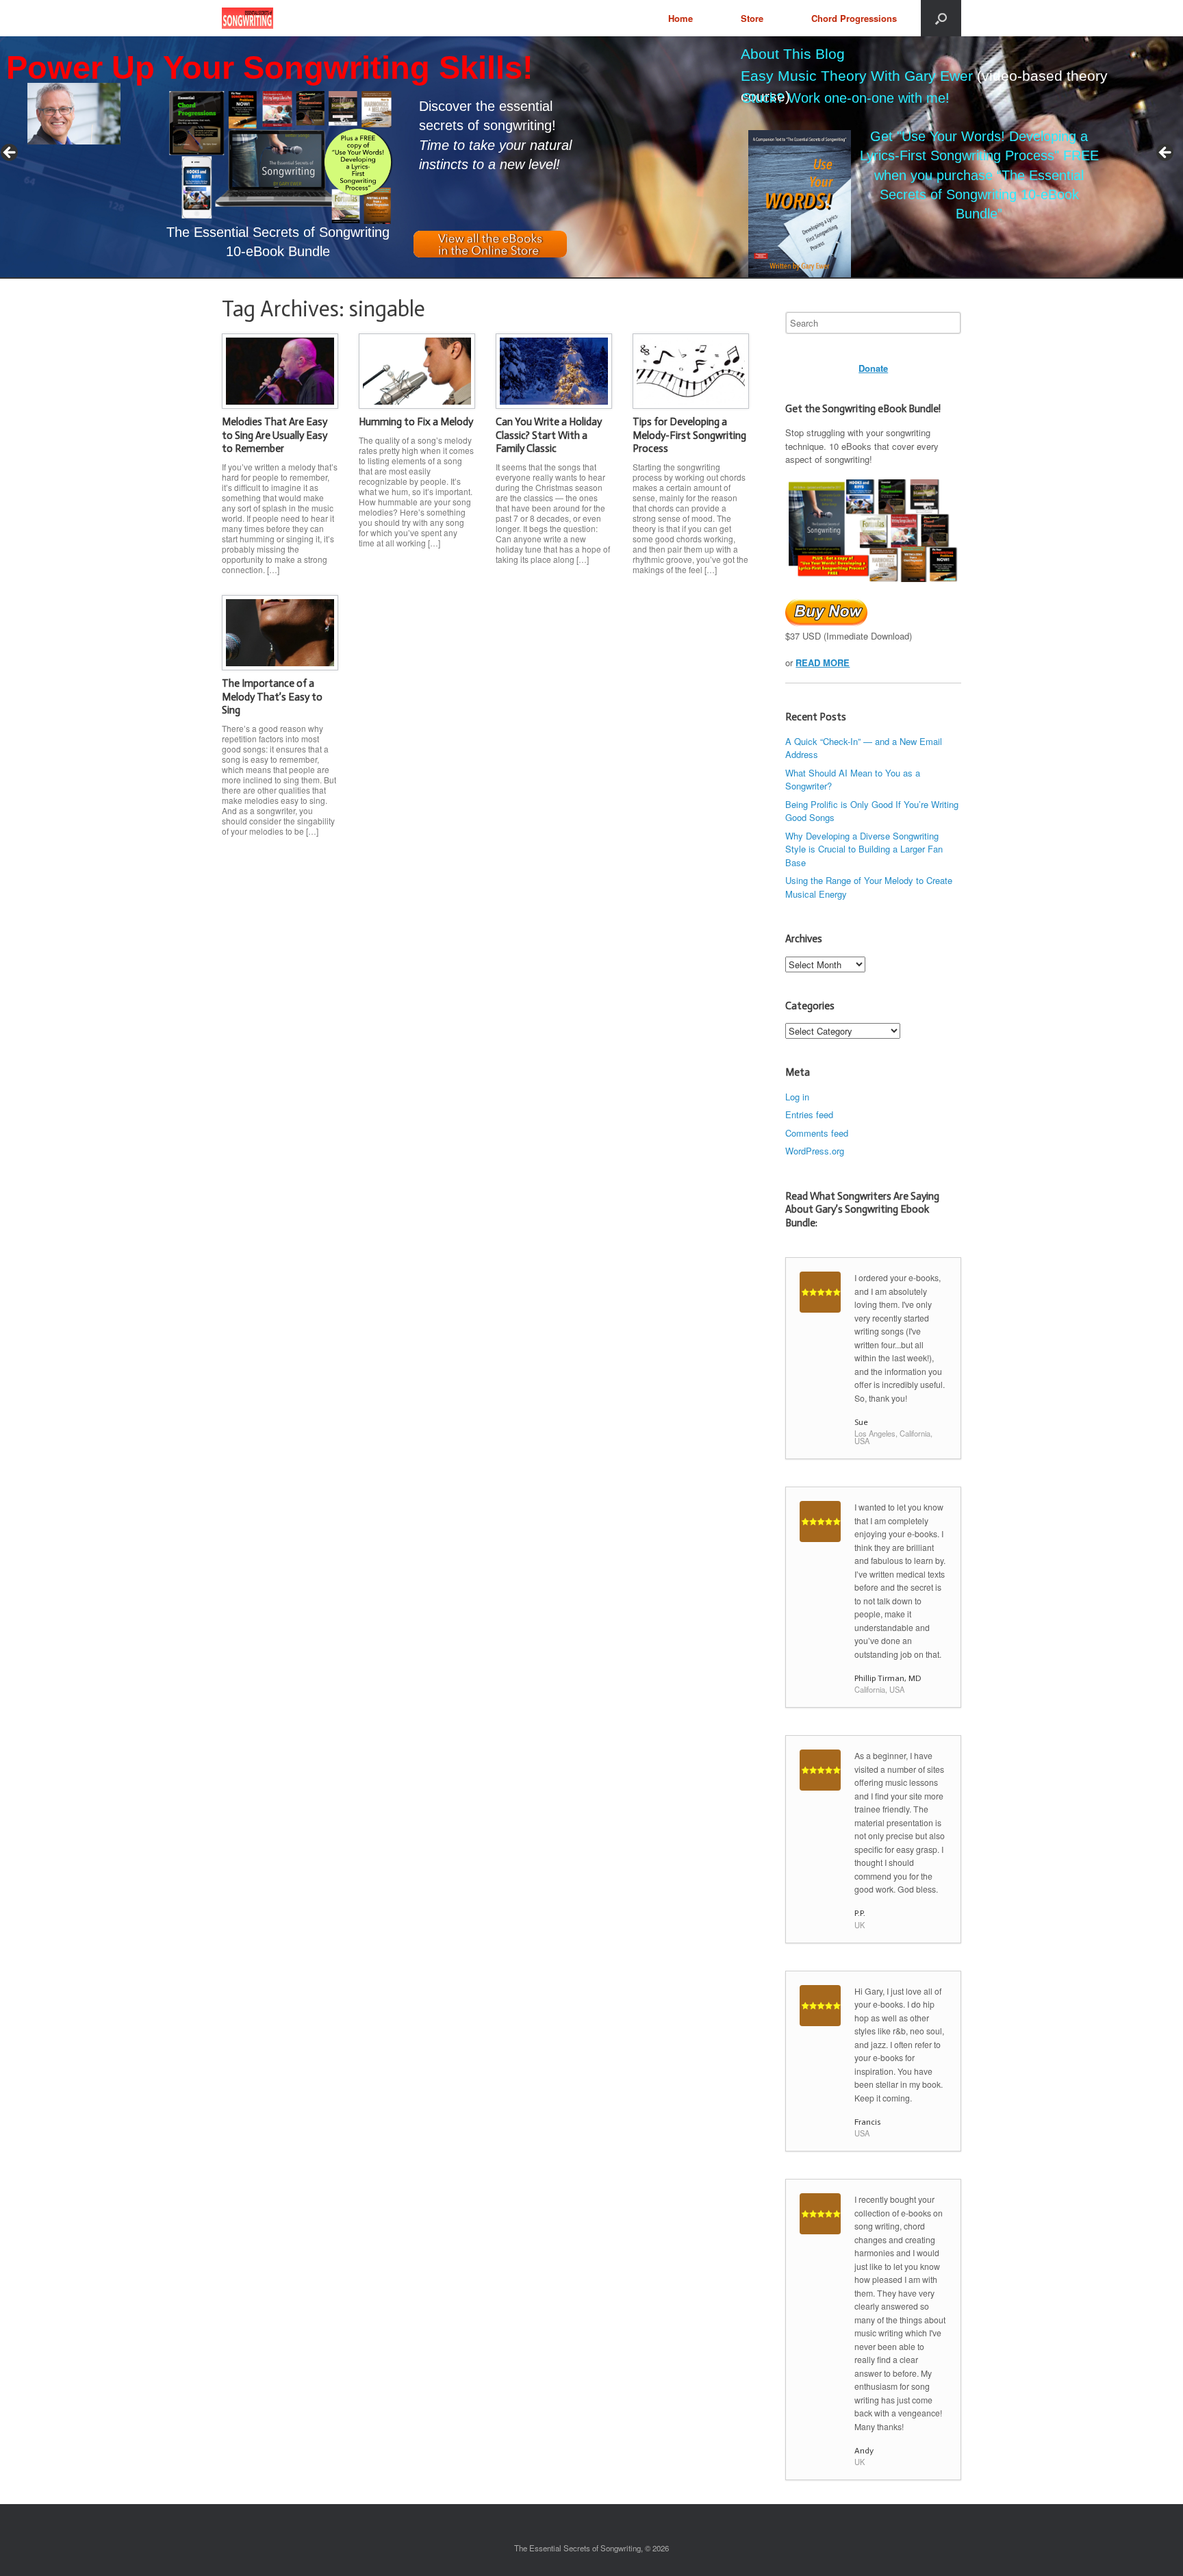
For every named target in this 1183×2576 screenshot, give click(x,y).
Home (680, 18)
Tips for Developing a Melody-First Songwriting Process (689, 435)
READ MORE (823, 662)
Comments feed (817, 1133)
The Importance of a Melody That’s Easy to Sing (272, 697)
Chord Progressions (854, 18)
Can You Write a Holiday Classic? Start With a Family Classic (549, 435)
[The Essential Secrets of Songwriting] (247, 18)
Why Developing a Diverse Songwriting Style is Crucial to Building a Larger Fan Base (864, 849)
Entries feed (809, 1114)
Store (752, 18)
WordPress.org (815, 1151)
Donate (873, 368)
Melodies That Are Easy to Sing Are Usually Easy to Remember (275, 435)
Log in (797, 1097)
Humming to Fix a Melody (416, 422)
